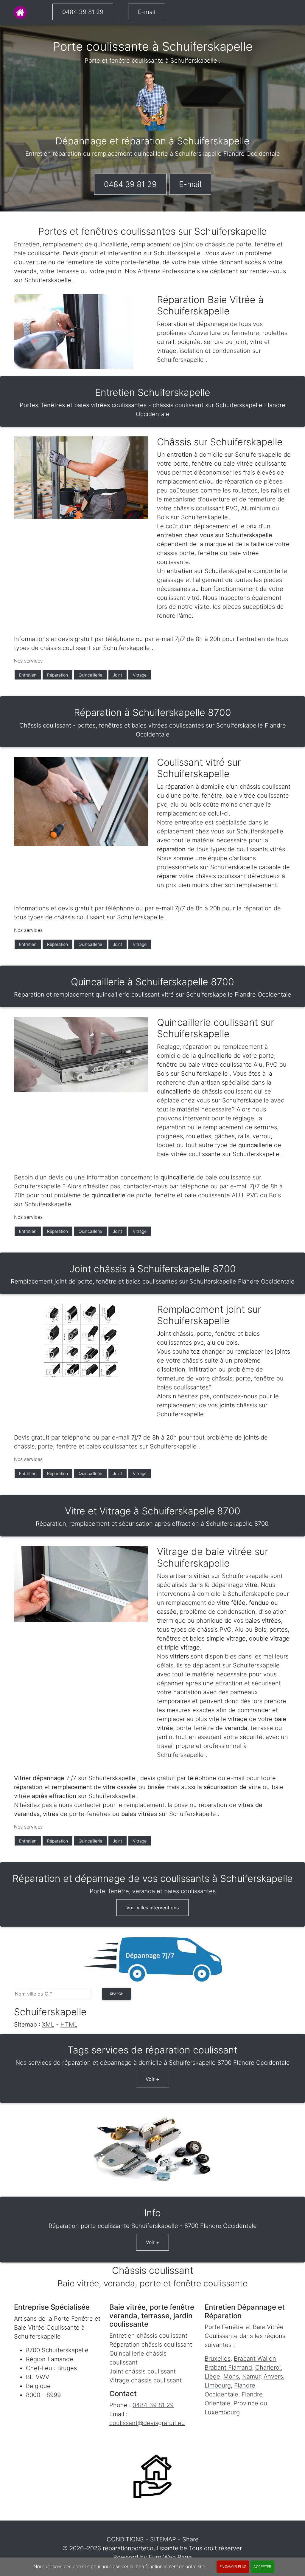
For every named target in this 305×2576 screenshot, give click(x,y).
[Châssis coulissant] (20, 13)
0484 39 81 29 (83, 12)
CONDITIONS (125, 2539)
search (117, 1994)
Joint (118, 675)
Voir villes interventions (152, 1908)
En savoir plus (233, 2567)
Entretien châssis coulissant (148, 2336)
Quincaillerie (90, 675)
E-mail (147, 12)
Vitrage (140, 675)
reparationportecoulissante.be (145, 2548)
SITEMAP (163, 2539)
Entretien (28, 675)
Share (190, 2539)
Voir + (152, 2079)
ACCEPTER (262, 2567)
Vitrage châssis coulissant (146, 2380)
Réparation (57, 675)
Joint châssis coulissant (143, 2371)
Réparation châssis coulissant (151, 2345)
